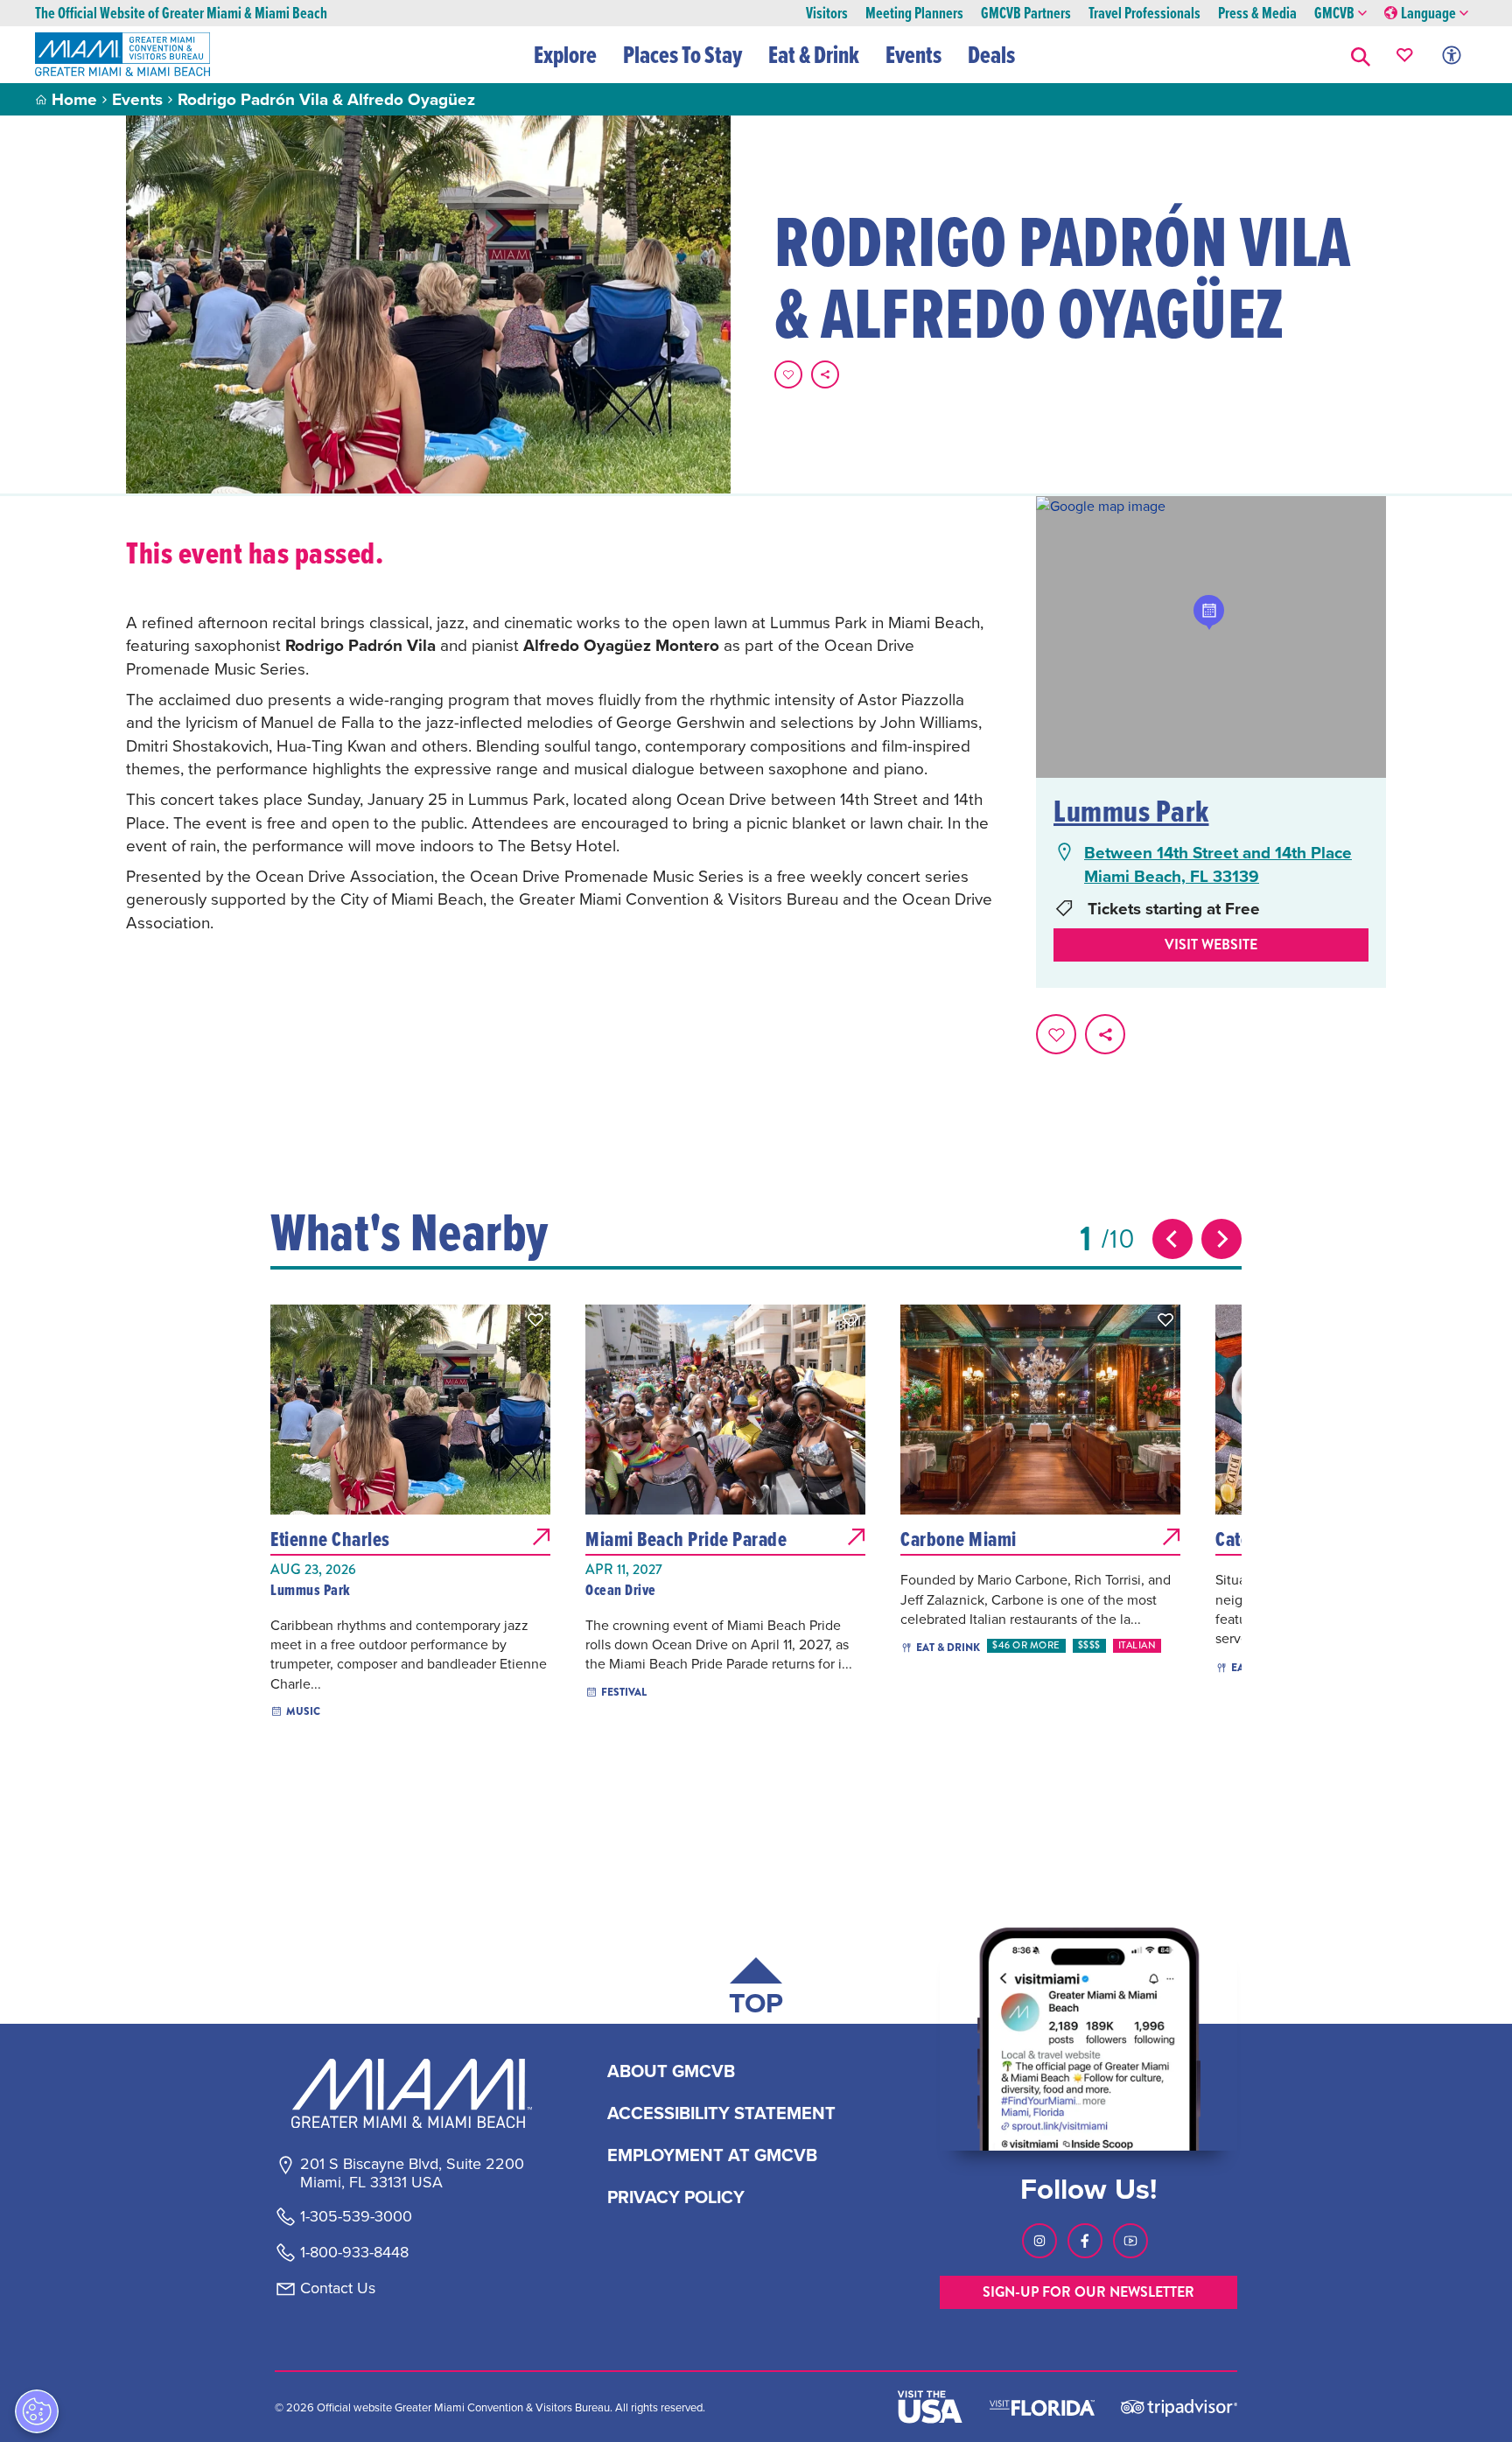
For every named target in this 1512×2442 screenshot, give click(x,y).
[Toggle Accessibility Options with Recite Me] (1452, 55)
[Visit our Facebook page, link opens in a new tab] (1085, 2241)
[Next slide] (1221, 1239)
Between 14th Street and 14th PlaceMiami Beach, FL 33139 (1218, 864)
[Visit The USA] (930, 2407)
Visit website (1211, 945)
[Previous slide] (1172, 1239)
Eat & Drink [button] (814, 54)
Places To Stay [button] (682, 54)
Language (1428, 14)
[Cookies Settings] (37, 2411)
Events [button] (913, 54)
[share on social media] (825, 374)
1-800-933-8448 (354, 2252)
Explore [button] (565, 54)
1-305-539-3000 (356, 2216)
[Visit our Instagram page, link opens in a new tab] (1039, 2241)
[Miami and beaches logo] (411, 2093)
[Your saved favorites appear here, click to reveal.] (1405, 55)
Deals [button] (991, 54)
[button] (1361, 55)
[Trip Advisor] (1179, 2407)
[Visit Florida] (1042, 2406)
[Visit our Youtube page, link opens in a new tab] (1130, 2241)
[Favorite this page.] (788, 374)
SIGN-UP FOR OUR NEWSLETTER (1088, 2292)
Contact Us (338, 2288)
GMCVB (1334, 14)
